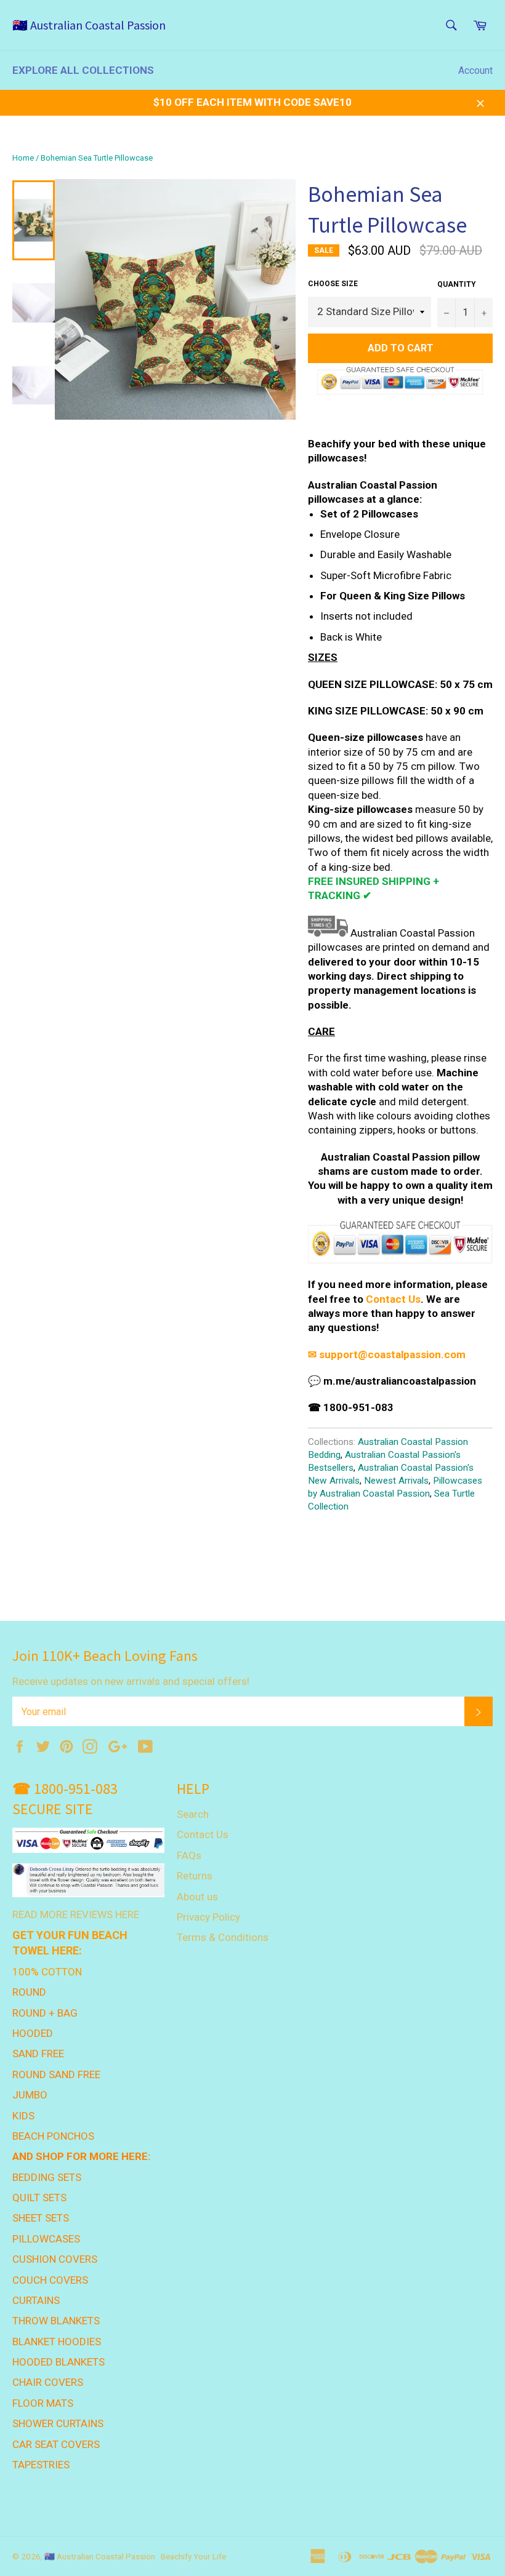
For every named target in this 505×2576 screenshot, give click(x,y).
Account (475, 70)
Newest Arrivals (396, 1481)
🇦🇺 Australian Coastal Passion (89, 25)
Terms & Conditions (223, 1937)
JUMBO (30, 2095)
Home (23, 158)
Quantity (457, 284)
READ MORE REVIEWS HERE (76, 1914)
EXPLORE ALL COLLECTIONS (83, 70)
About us (197, 1897)
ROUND (29, 1992)
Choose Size (333, 284)
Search (193, 1814)
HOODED (33, 2033)
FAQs (189, 1855)
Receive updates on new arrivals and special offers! (131, 1681)
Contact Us (393, 1299)
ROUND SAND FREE (56, 2074)
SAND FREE (38, 2054)
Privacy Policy (208, 1917)
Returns (195, 1876)
